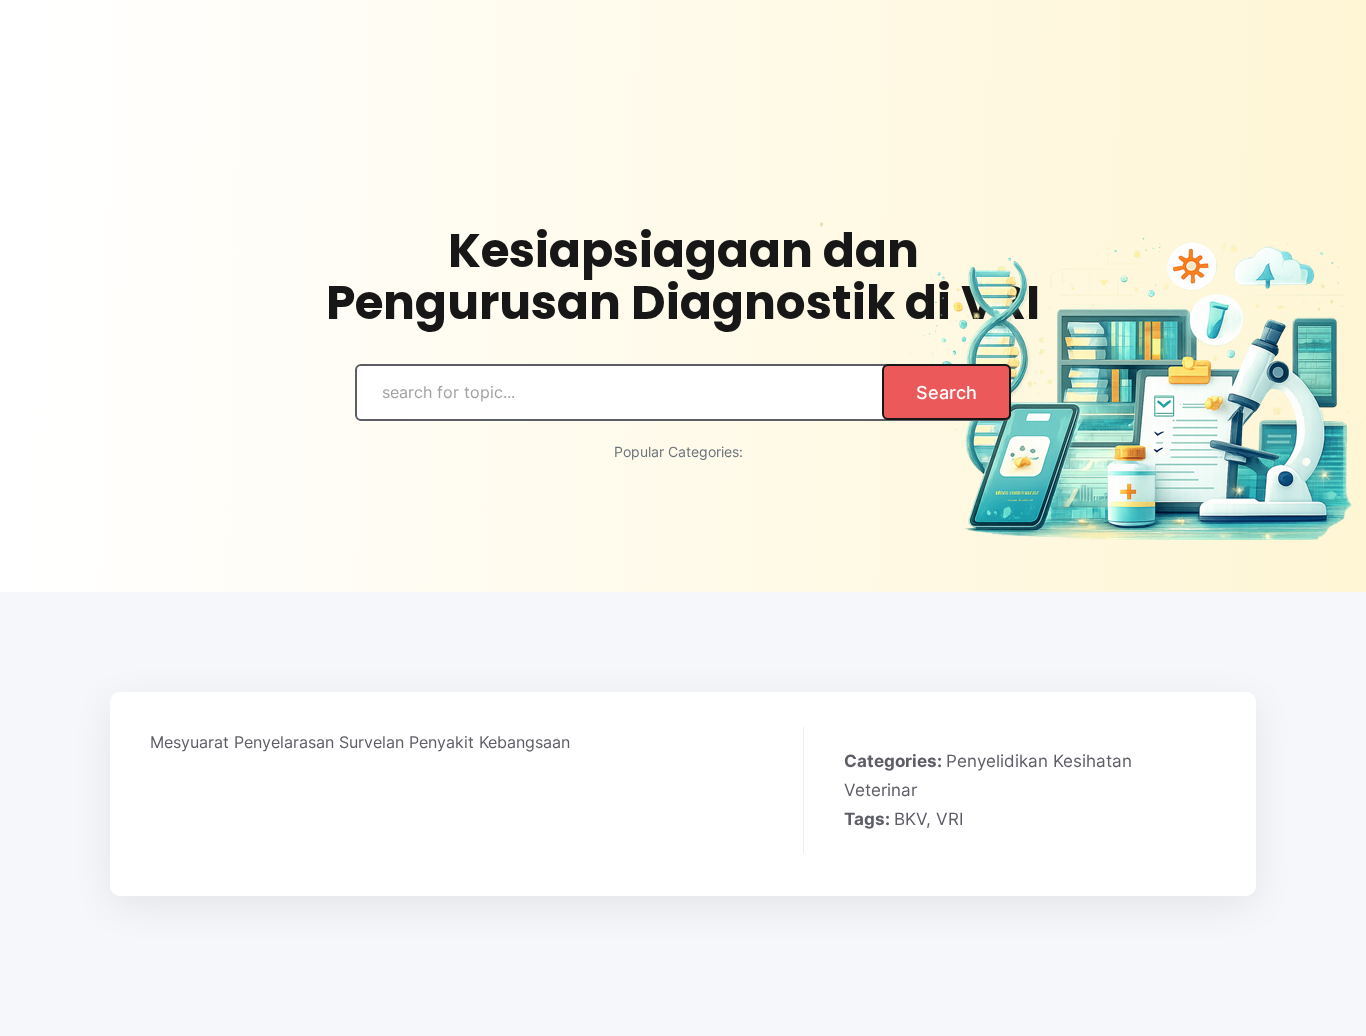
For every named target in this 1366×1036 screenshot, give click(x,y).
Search (946, 392)
